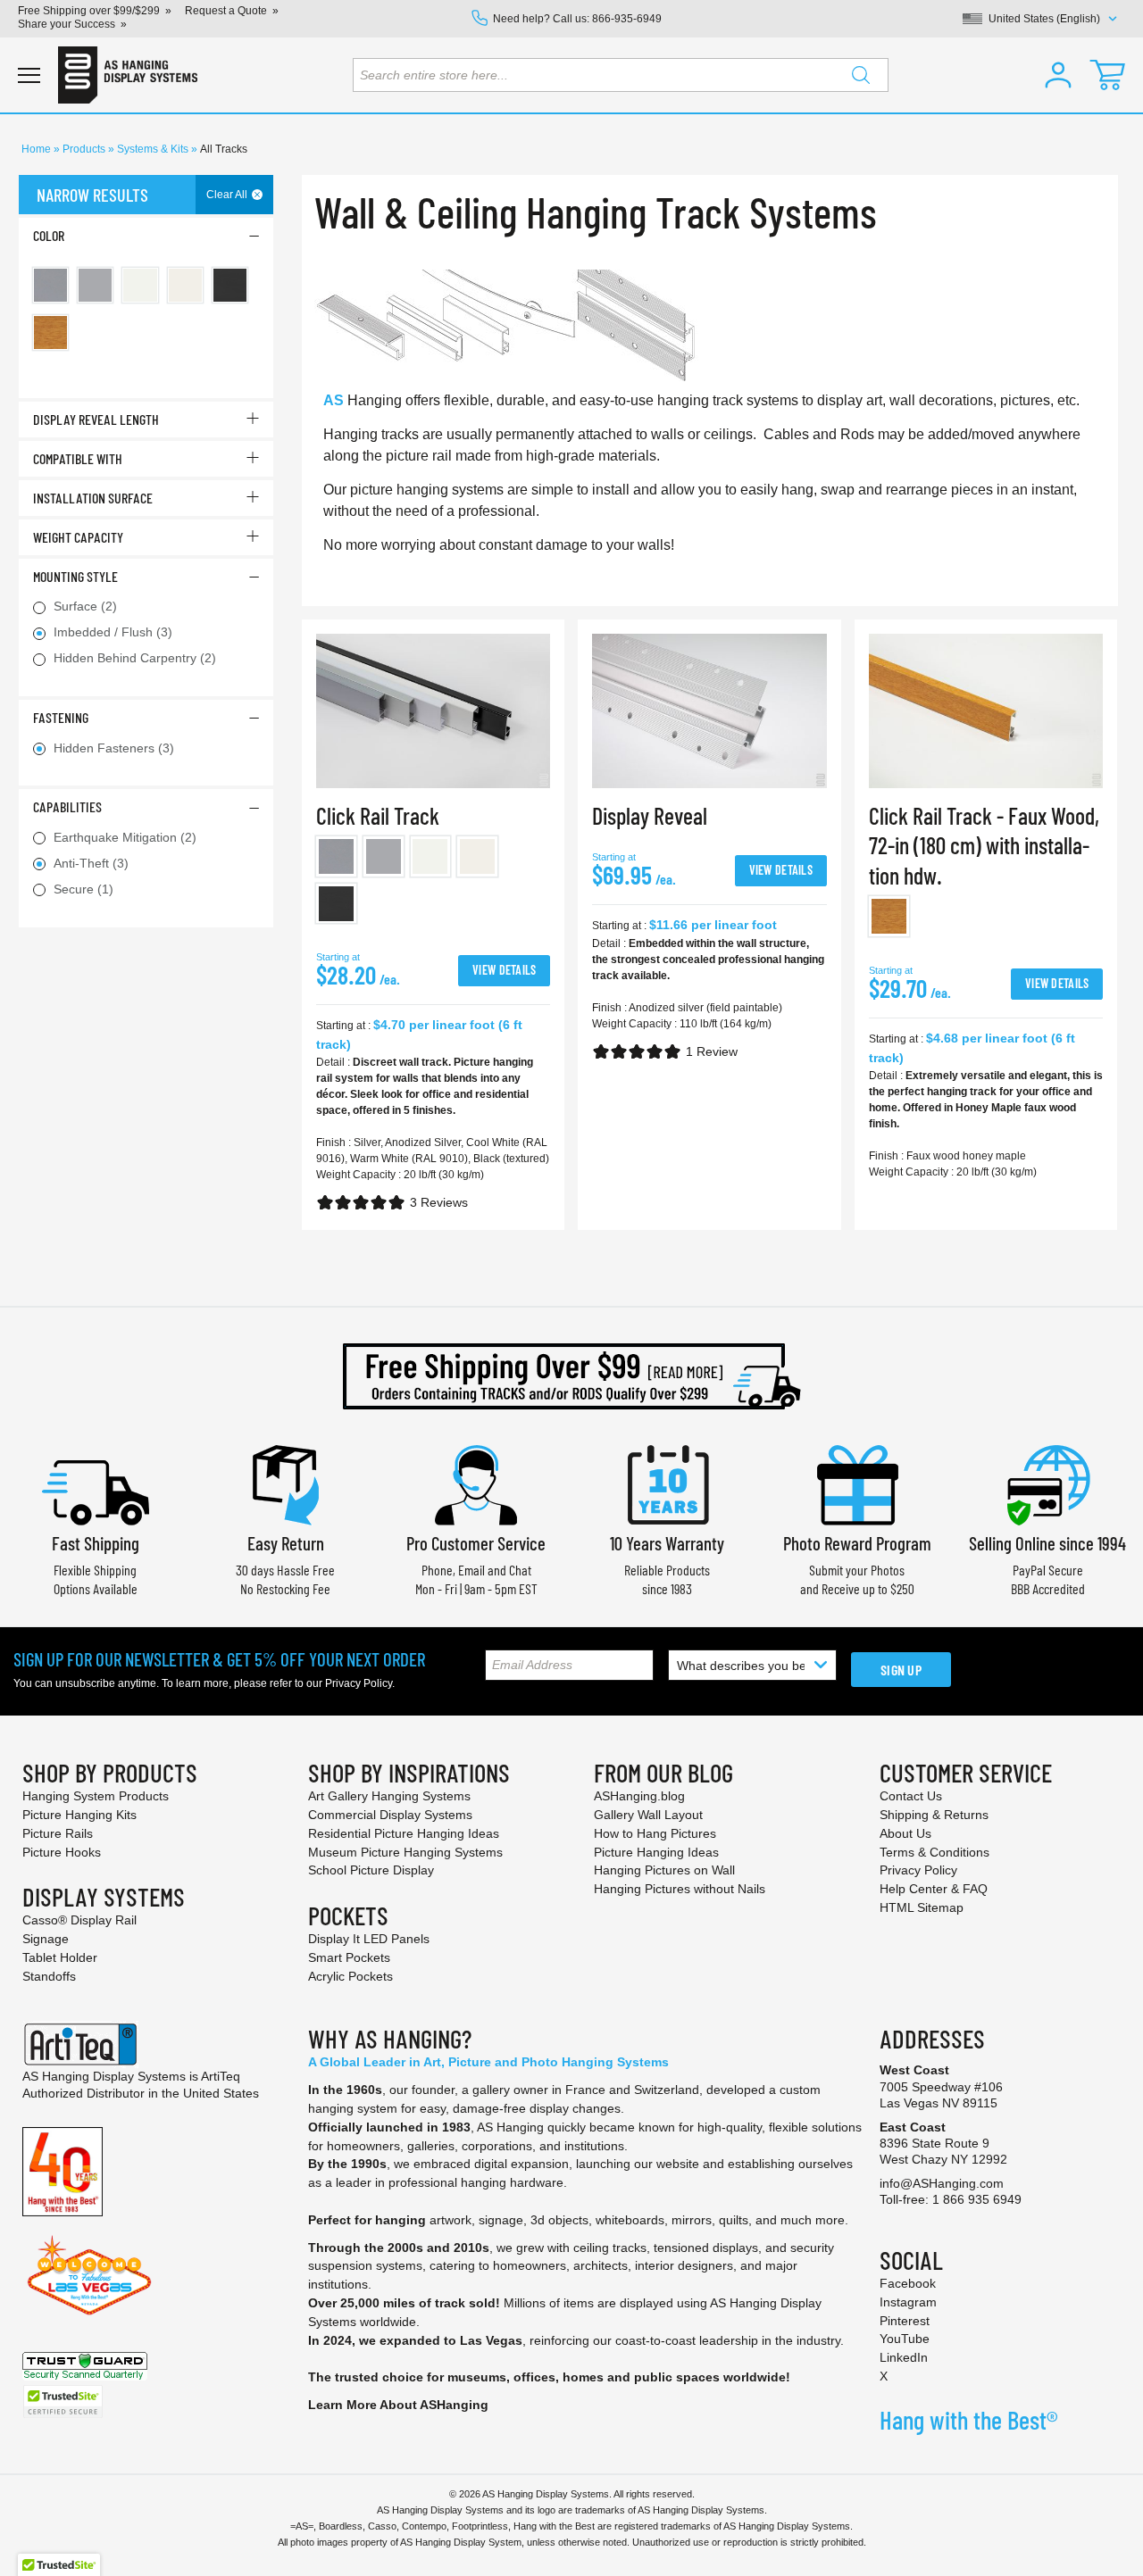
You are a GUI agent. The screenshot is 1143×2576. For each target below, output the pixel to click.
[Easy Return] (286, 1483)
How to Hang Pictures (655, 1833)
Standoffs (49, 1976)
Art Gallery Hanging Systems (389, 1796)
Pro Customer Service (476, 1543)
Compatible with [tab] (78, 458)
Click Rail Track (378, 815)
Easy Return (286, 1543)
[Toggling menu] (29, 75)
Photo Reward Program (857, 1543)
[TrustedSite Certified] (63, 2401)
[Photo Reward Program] (857, 1483)
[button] (1058, 75)
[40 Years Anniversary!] (63, 2170)
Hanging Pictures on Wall (664, 1870)
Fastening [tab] (61, 717)
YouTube (905, 2339)
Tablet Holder (60, 1957)
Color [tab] (49, 235)
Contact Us (911, 1796)
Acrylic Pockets (350, 1976)
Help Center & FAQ (934, 1889)
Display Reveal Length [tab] (96, 419)
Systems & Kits (154, 149)
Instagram (908, 2302)
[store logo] (128, 75)
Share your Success (67, 24)
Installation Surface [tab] (93, 498)
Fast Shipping (96, 1543)
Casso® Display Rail (79, 1920)
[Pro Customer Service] (476, 1483)
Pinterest (905, 2321)
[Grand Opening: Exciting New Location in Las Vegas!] (89, 2274)
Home (38, 149)
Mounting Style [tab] (75, 576)
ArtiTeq (221, 2076)
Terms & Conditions (934, 1852)
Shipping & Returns (934, 1815)
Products (85, 149)
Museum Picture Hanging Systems (405, 1852)
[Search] (861, 75)
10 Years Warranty (667, 1543)
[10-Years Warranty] (667, 1483)
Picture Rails (58, 1833)
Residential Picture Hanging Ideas (404, 1833)
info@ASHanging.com (942, 2183)
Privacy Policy (359, 1683)
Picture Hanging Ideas (656, 1852)
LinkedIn (904, 2357)
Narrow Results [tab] (92, 195)
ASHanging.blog (639, 1796)
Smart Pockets (349, 1957)
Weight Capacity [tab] (78, 537)
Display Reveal (650, 815)
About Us (905, 1833)
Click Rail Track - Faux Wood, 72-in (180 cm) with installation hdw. (984, 846)
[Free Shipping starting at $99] (571, 1376)
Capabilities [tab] (67, 806)
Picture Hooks (62, 1852)
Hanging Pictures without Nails (680, 1889)
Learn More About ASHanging (398, 2405)
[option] (336, 856)
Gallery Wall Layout (648, 1815)
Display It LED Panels (369, 1939)
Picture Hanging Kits (79, 1815)
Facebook (908, 2283)
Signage (46, 1939)
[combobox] (621, 75)
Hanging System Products (96, 1796)
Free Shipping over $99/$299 (89, 11)
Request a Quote (226, 11)
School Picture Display (371, 1870)
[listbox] (433, 884)
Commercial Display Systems (390, 1815)
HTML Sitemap (922, 1907)
